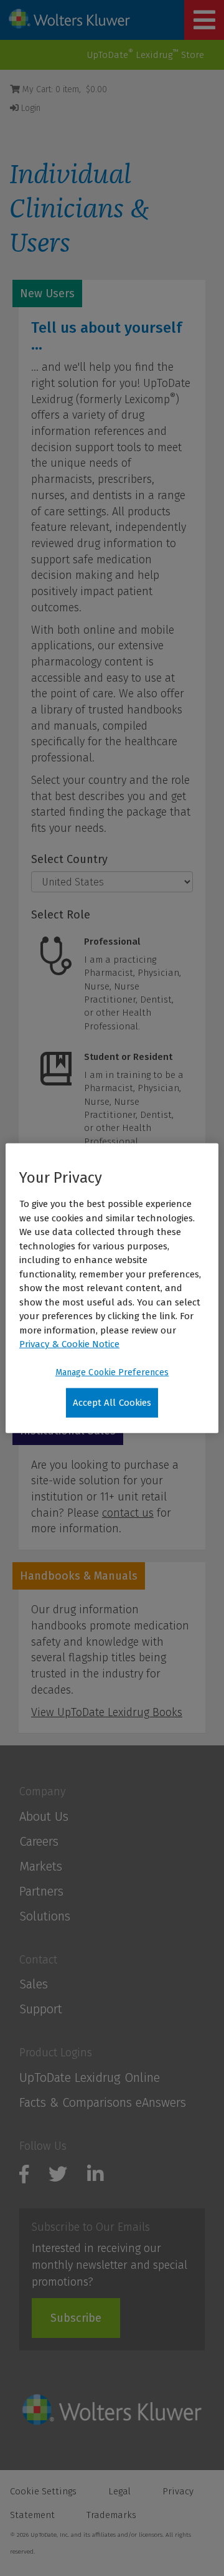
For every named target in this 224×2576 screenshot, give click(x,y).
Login (30, 108)
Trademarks (111, 2515)
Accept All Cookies (112, 1402)
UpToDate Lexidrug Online (90, 2077)
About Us (44, 1816)
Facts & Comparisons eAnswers (103, 2102)
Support (41, 2009)
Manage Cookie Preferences (112, 1372)
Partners (41, 1891)
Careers (39, 1841)
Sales (34, 1984)
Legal (119, 2491)
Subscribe (76, 2318)
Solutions (45, 1916)
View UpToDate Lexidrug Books (107, 1712)
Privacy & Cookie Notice (69, 1344)
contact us (128, 1513)
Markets (41, 1866)
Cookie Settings (43, 2491)
